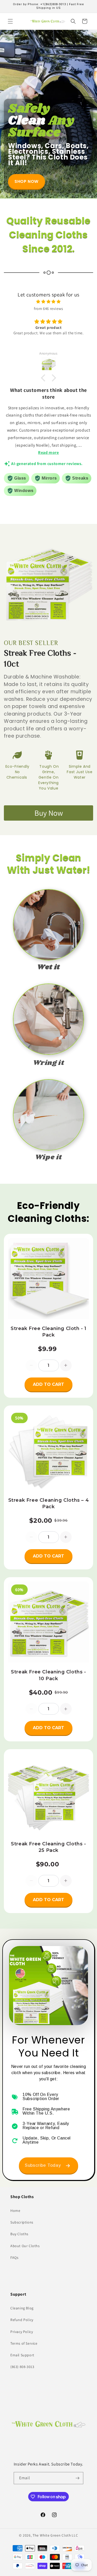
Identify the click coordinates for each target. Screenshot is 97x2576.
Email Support (22, 2355)
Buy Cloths (19, 2234)
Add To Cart (48, 1384)
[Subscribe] (77, 2478)
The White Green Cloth (52, 2535)
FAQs (14, 2258)
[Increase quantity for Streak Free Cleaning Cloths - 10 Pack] (66, 1709)
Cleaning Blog (22, 2308)
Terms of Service (24, 2343)
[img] (48, 302)
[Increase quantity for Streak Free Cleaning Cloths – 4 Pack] (66, 1537)
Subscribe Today (43, 2165)
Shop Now (27, 181)
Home (15, 2211)
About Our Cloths (25, 2246)
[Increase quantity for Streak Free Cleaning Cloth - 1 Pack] (66, 1365)
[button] (10, 21)
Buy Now (49, 813)
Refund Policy (22, 2320)
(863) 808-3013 (22, 2367)
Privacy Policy (22, 2332)
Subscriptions (22, 2222)
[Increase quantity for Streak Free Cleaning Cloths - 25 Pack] (66, 1881)
